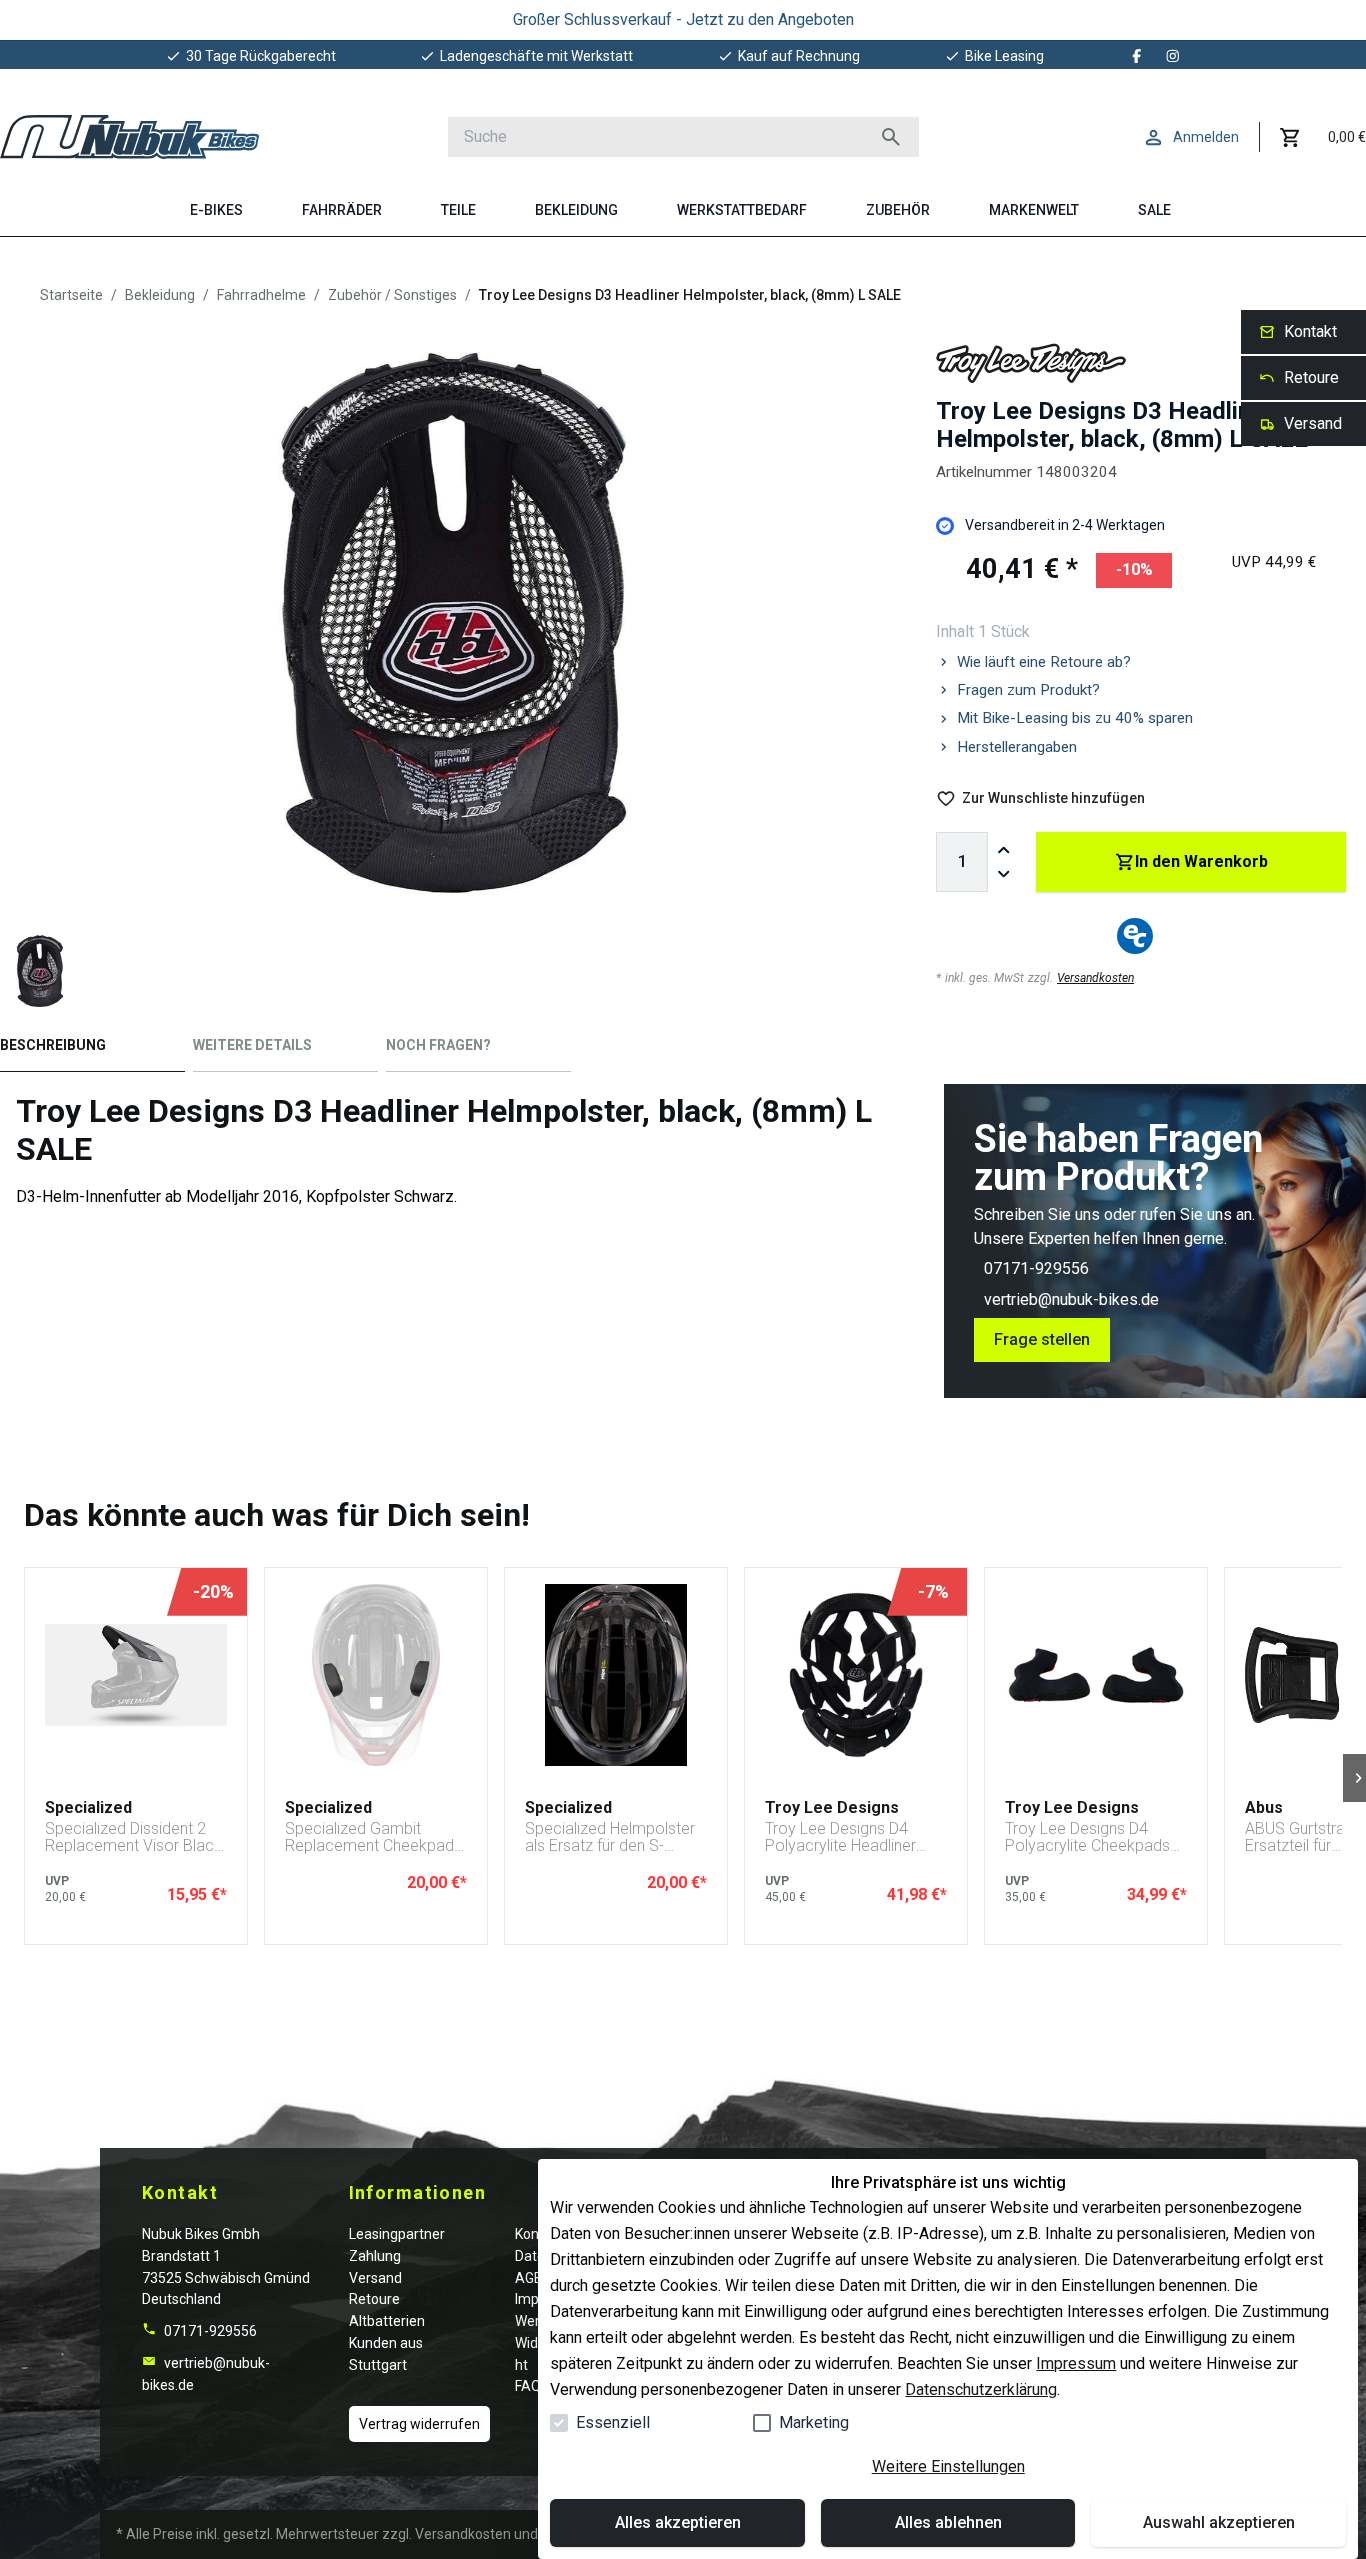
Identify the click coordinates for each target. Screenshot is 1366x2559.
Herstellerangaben (1017, 747)
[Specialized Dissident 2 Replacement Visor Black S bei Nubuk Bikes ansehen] (136, 1675)
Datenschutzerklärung (981, 2389)
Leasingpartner (397, 2234)
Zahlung (375, 2256)
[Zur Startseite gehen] (129, 137)
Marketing (814, 2422)
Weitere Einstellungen (948, 2466)
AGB (529, 2278)
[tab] (92, 1049)
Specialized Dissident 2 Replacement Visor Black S (133, 1837)
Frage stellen (1042, 1339)
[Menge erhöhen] (1004, 850)
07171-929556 (1036, 1268)
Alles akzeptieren (678, 2522)
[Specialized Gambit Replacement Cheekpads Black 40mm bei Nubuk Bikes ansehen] (376, 1675)
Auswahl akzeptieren (1219, 2522)
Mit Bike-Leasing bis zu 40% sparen (1075, 718)
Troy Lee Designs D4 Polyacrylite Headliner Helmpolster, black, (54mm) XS (840, 1837)
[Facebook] (1137, 56)
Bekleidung (160, 295)
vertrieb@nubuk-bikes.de (1071, 1299)
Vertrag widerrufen (419, 2424)
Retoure (374, 2299)
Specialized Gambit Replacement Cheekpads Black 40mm (373, 1837)
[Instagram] (1173, 56)
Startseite (71, 295)
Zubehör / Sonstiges (392, 295)
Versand (375, 2278)
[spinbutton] (962, 862)
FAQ (528, 2386)
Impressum (1076, 2363)
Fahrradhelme (261, 295)
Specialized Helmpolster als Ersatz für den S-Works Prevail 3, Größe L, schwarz (612, 1837)
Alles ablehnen (948, 2522)
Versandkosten (1095, 978)
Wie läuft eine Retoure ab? (1044, 662)
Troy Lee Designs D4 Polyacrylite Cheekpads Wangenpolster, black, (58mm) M (1087, 1837)
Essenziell (613, 2422)
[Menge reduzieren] (1004, 874)
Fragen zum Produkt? (1028, 690)
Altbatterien (387, 2321)
